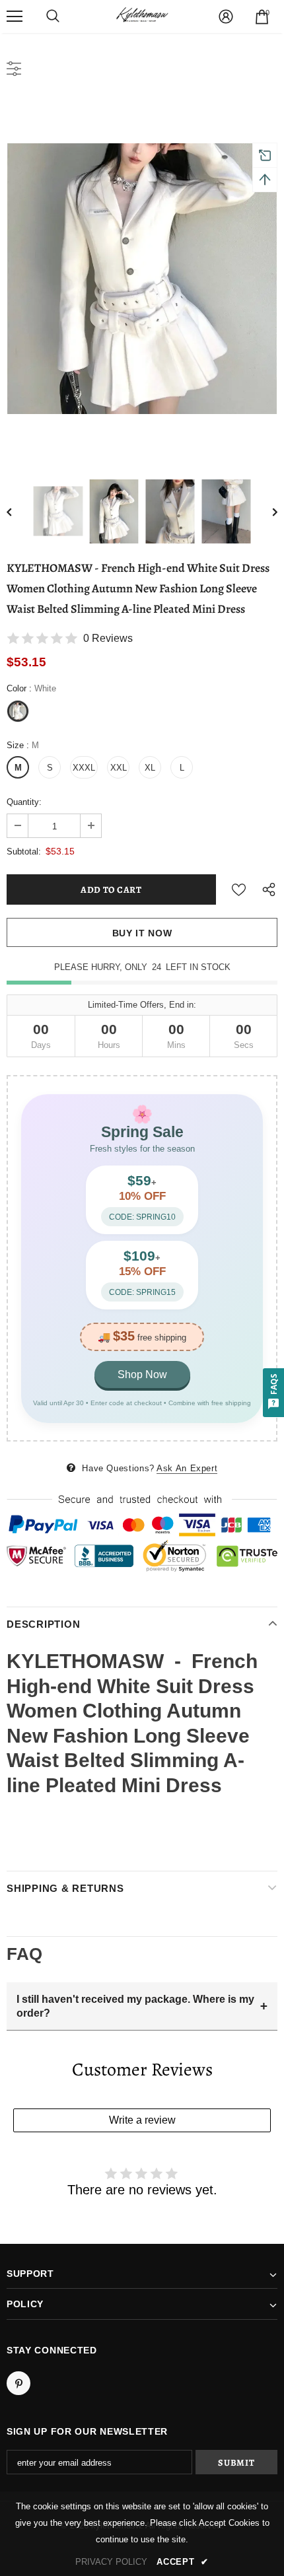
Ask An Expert (187, 1468)
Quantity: (24, 802)
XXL (119, 768)
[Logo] (142, 16)
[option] (142, 279)
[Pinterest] (18, 2383)
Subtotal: (24, 852)
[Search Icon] (53, 17)
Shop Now (142, 1375)
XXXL (84, 768)
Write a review (142, 2120)
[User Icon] (226, 17)
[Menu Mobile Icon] (15, 17)
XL (150, 768)
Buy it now (142, 933)
